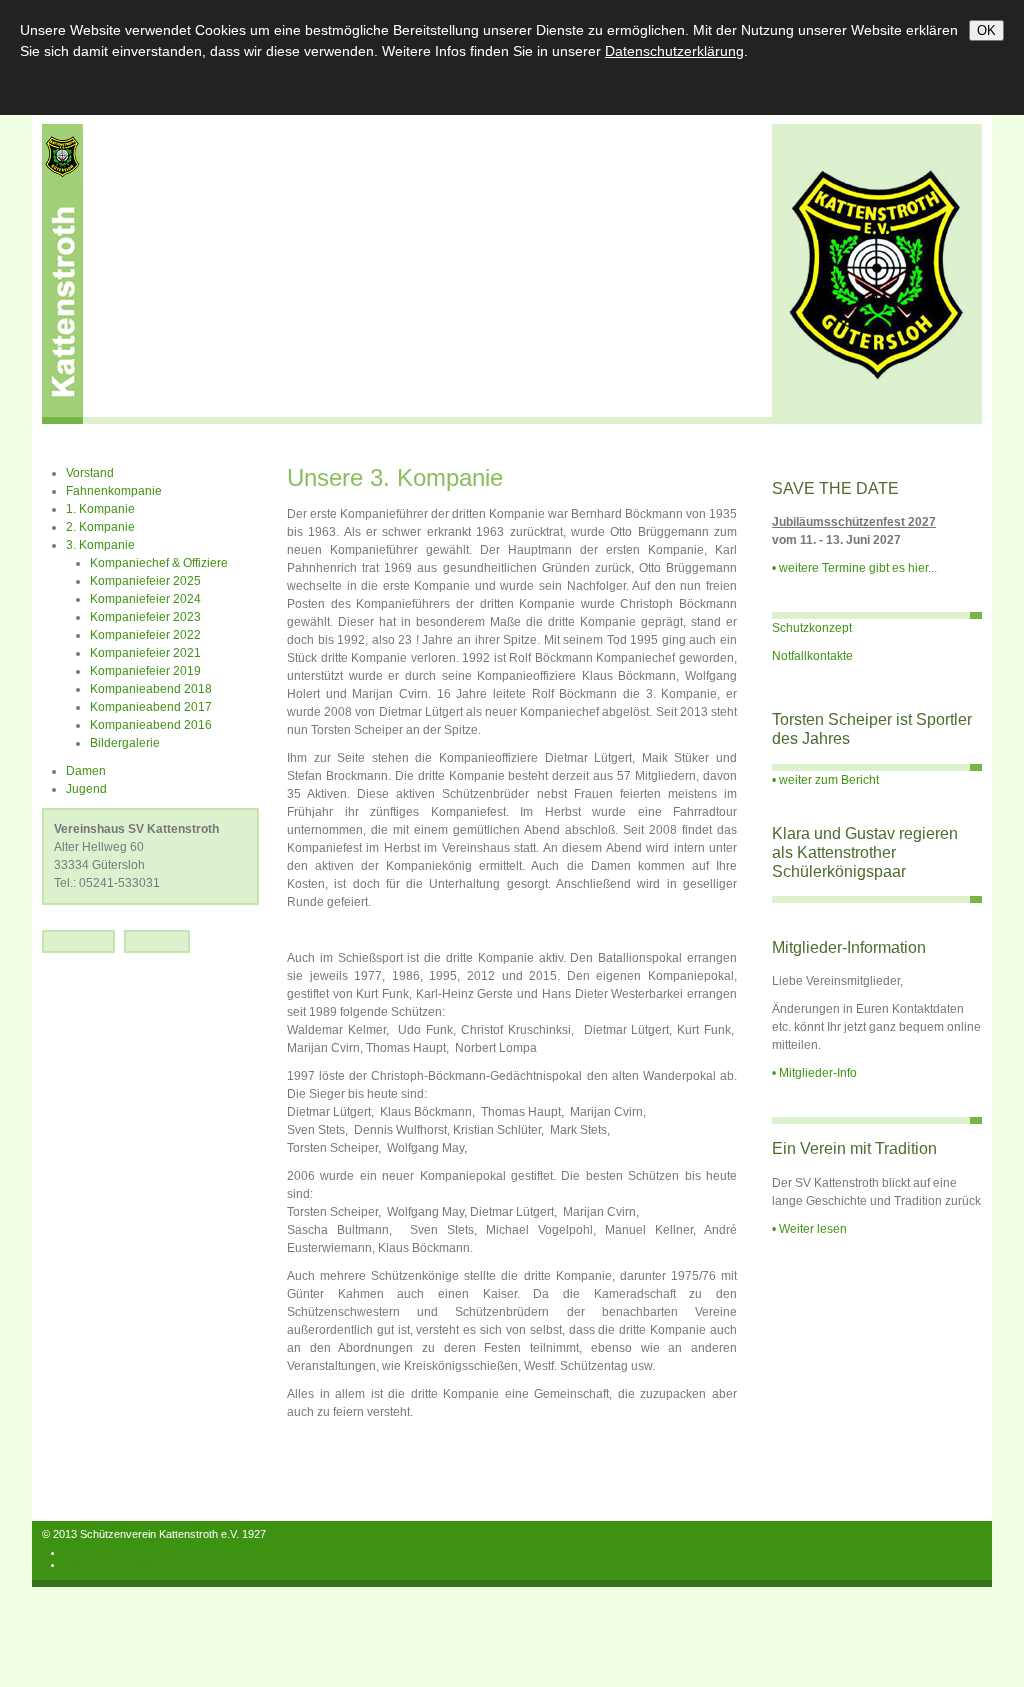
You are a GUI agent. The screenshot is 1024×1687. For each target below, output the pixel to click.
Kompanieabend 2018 (151, 689)
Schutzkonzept (812, 628)
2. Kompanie (100, 527)
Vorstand (90, 473)
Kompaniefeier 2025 (145, 581)
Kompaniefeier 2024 (145, 599)
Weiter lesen (813, 1229)
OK (986, 30)
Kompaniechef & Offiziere (159, 563)
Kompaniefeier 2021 (145, 653)
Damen (86, 771)
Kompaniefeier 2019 (145, 671)
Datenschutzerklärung (118, 1564)
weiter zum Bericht (829, 780)
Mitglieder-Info (818, 1073)
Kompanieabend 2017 (151, 707)
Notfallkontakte (812, 656)
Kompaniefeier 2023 (145, 617)
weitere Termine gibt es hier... (858, 568)
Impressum (91, 1552)
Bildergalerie (125, 743)
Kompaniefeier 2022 (145, 635)
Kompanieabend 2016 (151, 725)
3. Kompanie (100, 545)
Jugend (86, 789)
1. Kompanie (100, 509)
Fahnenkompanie (114, 491)
